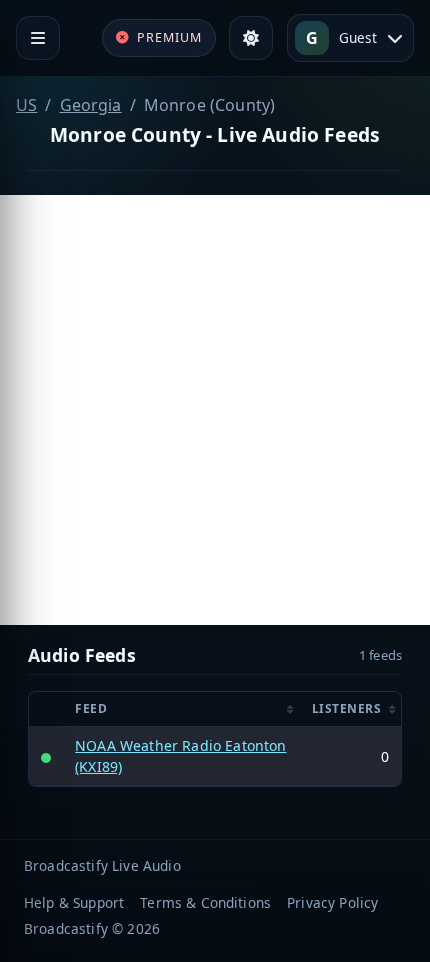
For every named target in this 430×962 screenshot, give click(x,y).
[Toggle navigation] (38, 38)
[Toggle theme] (251, 38)
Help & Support (74, 902)
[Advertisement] (215, 410)
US (26, 105)
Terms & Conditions (205, 902)
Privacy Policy (332, 902)
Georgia (91, 105)
